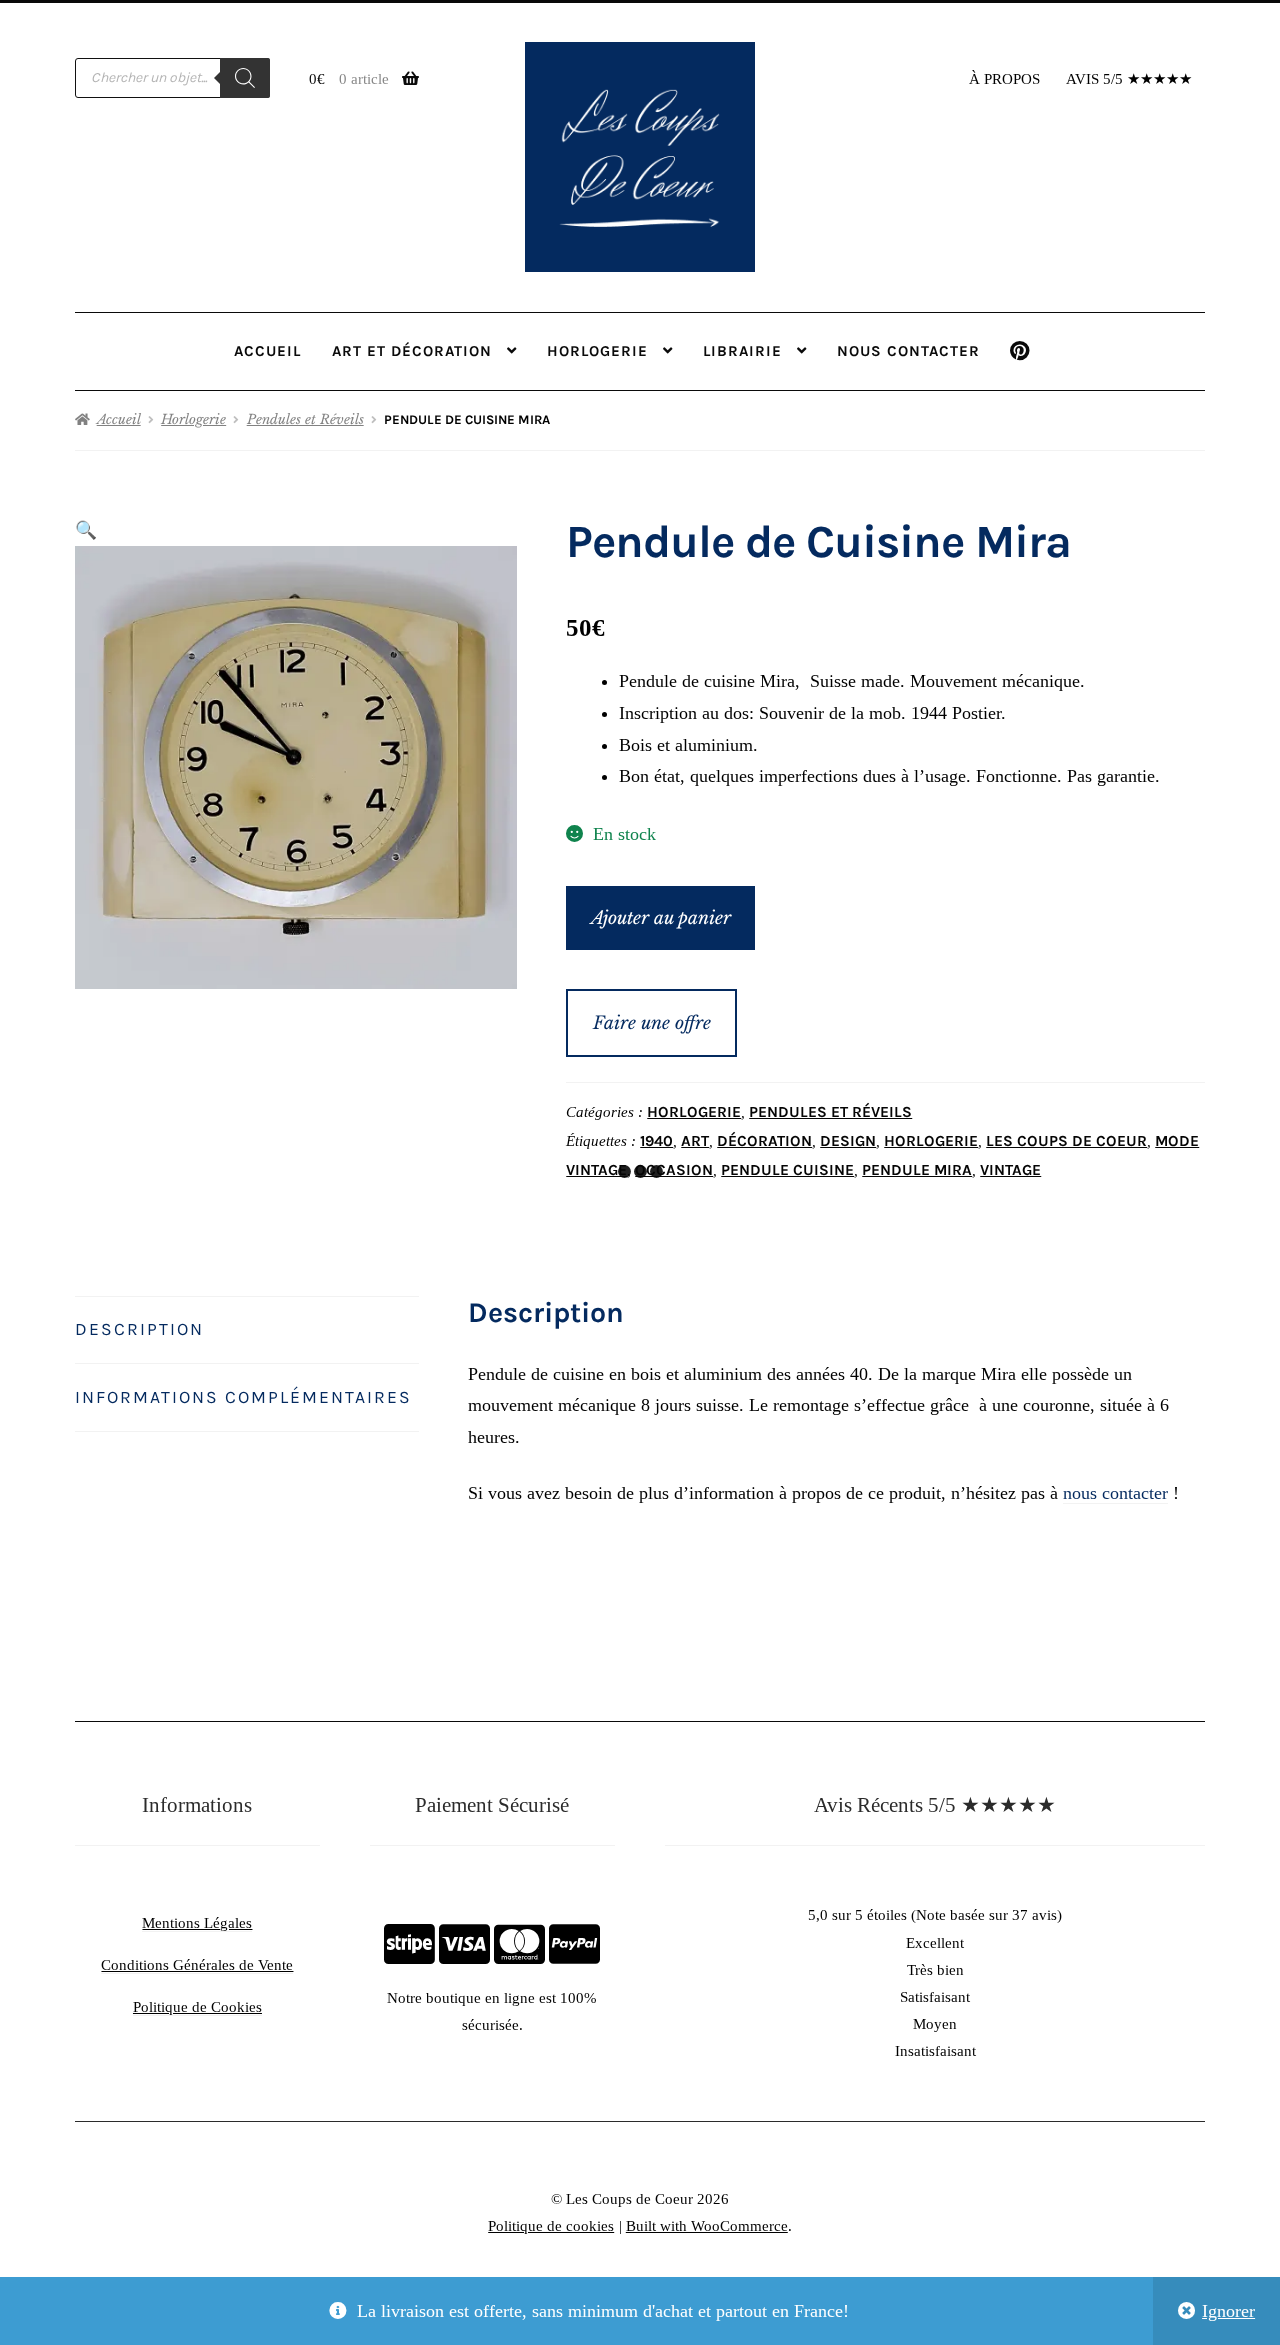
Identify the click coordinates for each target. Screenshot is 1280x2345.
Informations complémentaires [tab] (243, 1397)
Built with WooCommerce (707, 2226)
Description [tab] (139, 1329)
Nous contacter (908, 351)
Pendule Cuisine (787, 1170)
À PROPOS (1004, 79)
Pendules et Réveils (305, 419)
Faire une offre (652, 1023)
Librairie (742, 351)
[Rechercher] (245, 78)
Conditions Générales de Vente (197, 1965)
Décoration (764, 1141)
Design (848, 1141)
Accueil (267, 351)
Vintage (1010, 1170)
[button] (86, 530)
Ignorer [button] (1228, 2311)
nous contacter (1115, 1493)
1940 (656, 1141)
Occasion (674, 1170)
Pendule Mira (917, 1170)
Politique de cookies (551, 2226)
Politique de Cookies (197, 2007)
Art (695, 1141)
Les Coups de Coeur (1066, 1141)
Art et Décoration (412, 351)
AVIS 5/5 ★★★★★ (1129, 79)
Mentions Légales (197, 1923)
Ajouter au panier (661, 918)
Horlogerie (597, 351)
